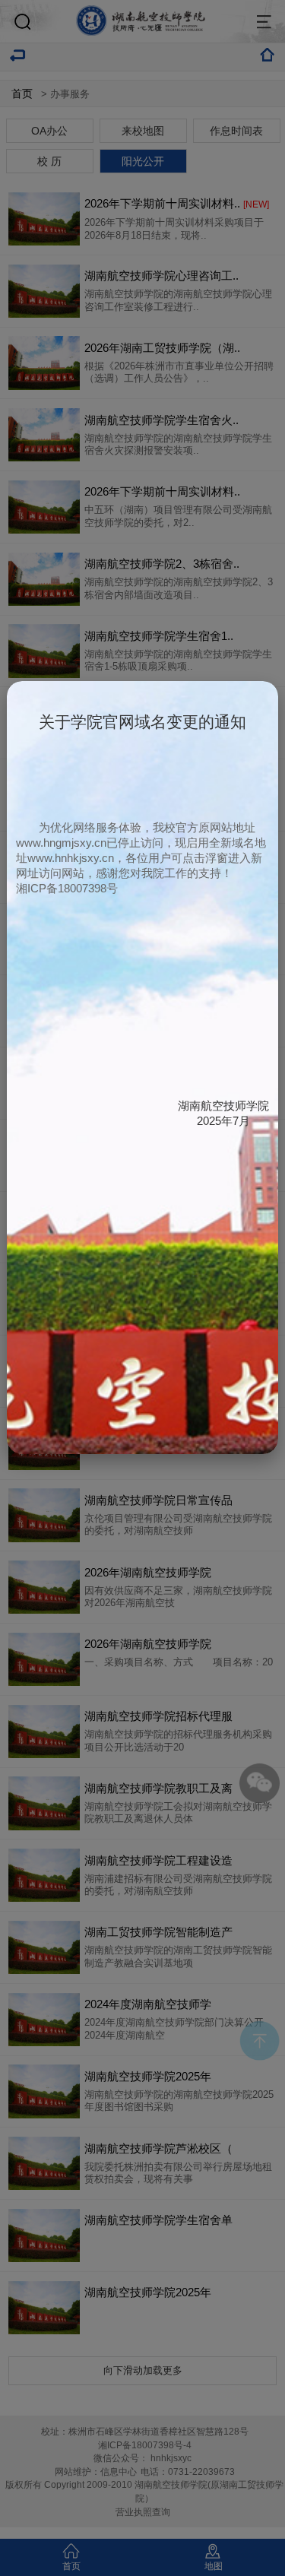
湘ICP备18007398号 (67, 888)
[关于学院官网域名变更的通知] (142, 1450)
